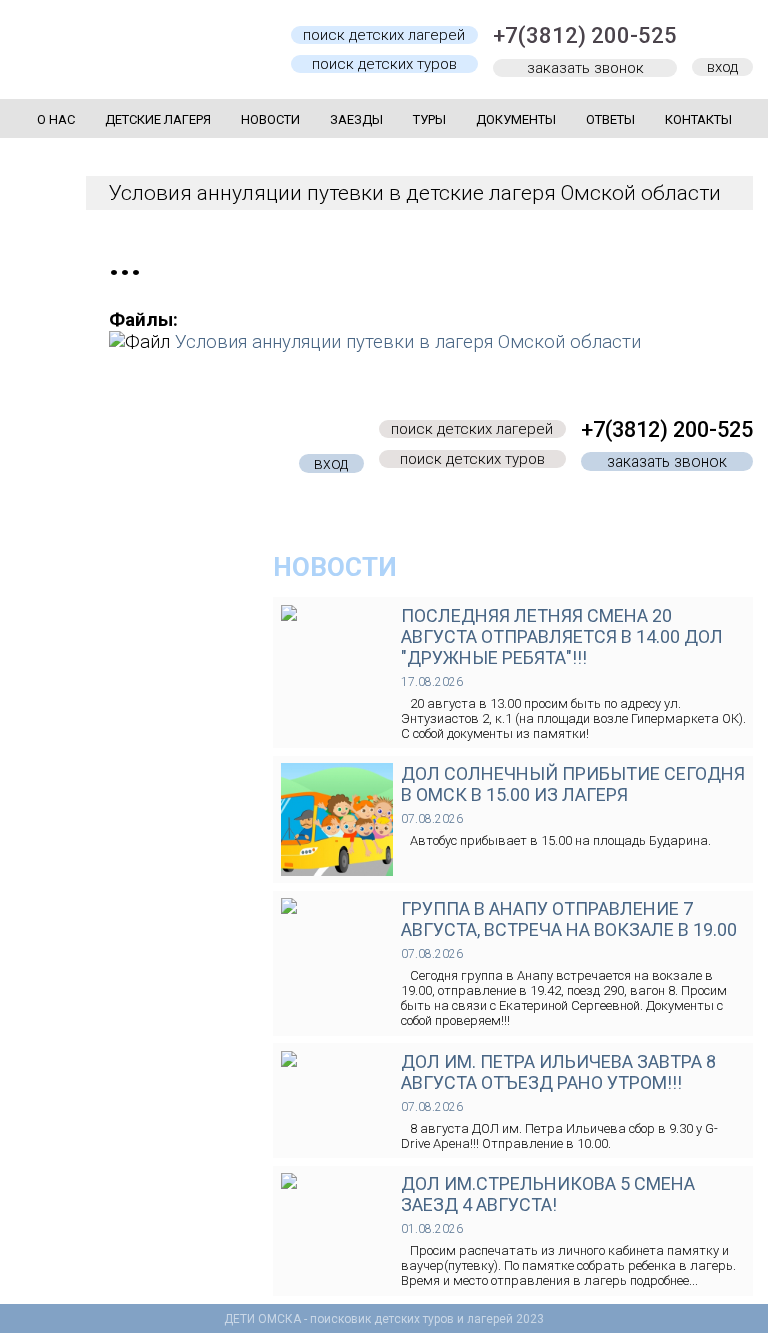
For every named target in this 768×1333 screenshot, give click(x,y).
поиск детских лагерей (384, 35)
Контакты (698, 119)
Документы (516, 119)
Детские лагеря (158, 119)
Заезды (356, 119)
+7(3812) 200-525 (585, 35)
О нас (56, 119)
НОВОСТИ (335, 567)
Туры (429, 119)
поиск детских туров (384, 64)
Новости (270, 119)
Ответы (610, 119)
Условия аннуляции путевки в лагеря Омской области (408, 342)
